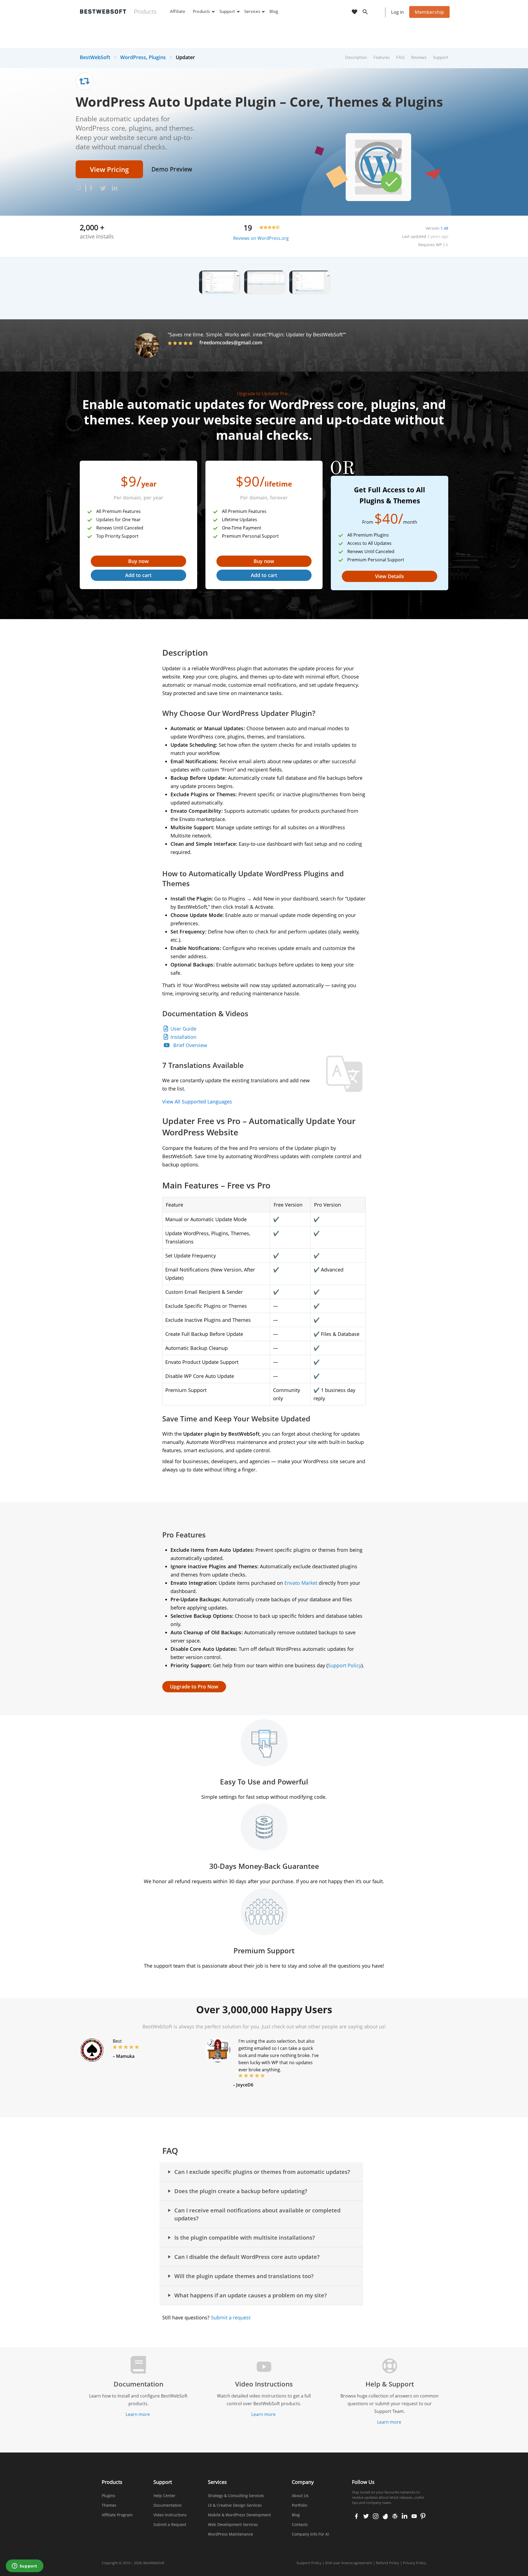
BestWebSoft (95, 57)
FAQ (400, 57)
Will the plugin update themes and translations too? (244, 2276)
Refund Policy (387, 2563)
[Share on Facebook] (91, 189)
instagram (376, 2517)
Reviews (419, 57)
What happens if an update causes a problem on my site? (251, 2295)
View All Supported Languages (197, 1102)
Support (441, 57)
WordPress (133, 57)
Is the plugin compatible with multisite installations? (245, 2238)
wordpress (395, 2517)
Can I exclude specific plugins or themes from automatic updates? (262, 2172)
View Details (390, 576)
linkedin (404, 2517)
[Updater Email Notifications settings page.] (219, 282)
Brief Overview (190, 1045)
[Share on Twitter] (103, 189)
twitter (365, 2517)
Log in (397, 12)
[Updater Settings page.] (310, 282)
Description (356, 57)
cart (378, 12)
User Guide (183, 1029)
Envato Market (301, 1583)
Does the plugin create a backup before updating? (241, 2191)
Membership (429, 12)
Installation (183, 1037)
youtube (414, 2517)
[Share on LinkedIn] (115, 189)
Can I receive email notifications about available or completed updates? (257, 2214)
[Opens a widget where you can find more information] (24, 2566)
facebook (356, 2517)
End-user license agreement (349, 2563)
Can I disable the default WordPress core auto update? (247, 2257)
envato (385, 2517)
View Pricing (109, 169)
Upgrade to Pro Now (194, 1687)
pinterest (423, 2517)
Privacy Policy (415, 2563)
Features (382, 57)
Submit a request (231, 2317)
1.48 (444, 228)
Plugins (157, 57)
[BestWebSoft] (118, 12)
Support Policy (345, 1665)
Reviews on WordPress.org (261, 238)
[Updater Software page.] (265, 282)
